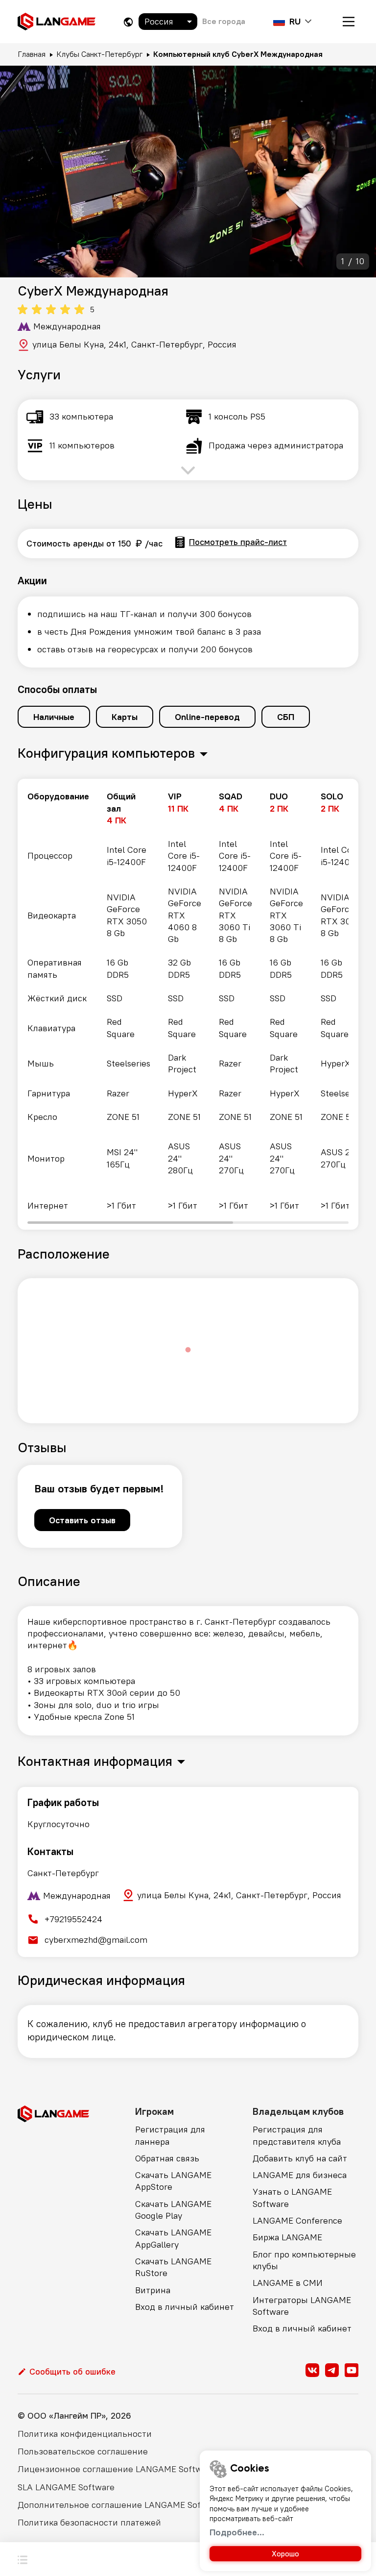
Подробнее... (237, 2532)
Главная (32, 54)
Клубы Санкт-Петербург (99, 54)
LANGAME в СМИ (288, 2283)
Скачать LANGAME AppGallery (173, 2238)
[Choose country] (128, 22)
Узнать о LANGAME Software (292, 2197)
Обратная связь (167, 2158)
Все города (224, 21)
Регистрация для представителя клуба (297, 2135)
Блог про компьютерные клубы (304, 2260)
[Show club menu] (23, 2559)
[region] (188, 1004)
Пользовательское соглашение (83, 2451)
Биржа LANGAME (287, 2237)
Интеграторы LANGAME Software (302, 2306)
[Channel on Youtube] (352, 2370)
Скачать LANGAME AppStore (173, 2181)
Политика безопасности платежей (89, 2522)
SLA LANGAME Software (66, 2487)
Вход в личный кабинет (185, 2307)
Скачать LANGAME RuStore (173, 2267)
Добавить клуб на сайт (300, 2158)
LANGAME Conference (297, 2220)
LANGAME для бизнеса (300, 2175)
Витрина (153, 2290)
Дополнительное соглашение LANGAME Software (121, 2505)
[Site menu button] (349, 22)
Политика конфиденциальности (85, 2434)
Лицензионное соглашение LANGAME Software (116, 2469)
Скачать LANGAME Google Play (173, 2210)
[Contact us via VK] (312, 2370)
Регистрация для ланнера (170, 2135)
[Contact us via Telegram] (332, 2370)
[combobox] (168, 22)
